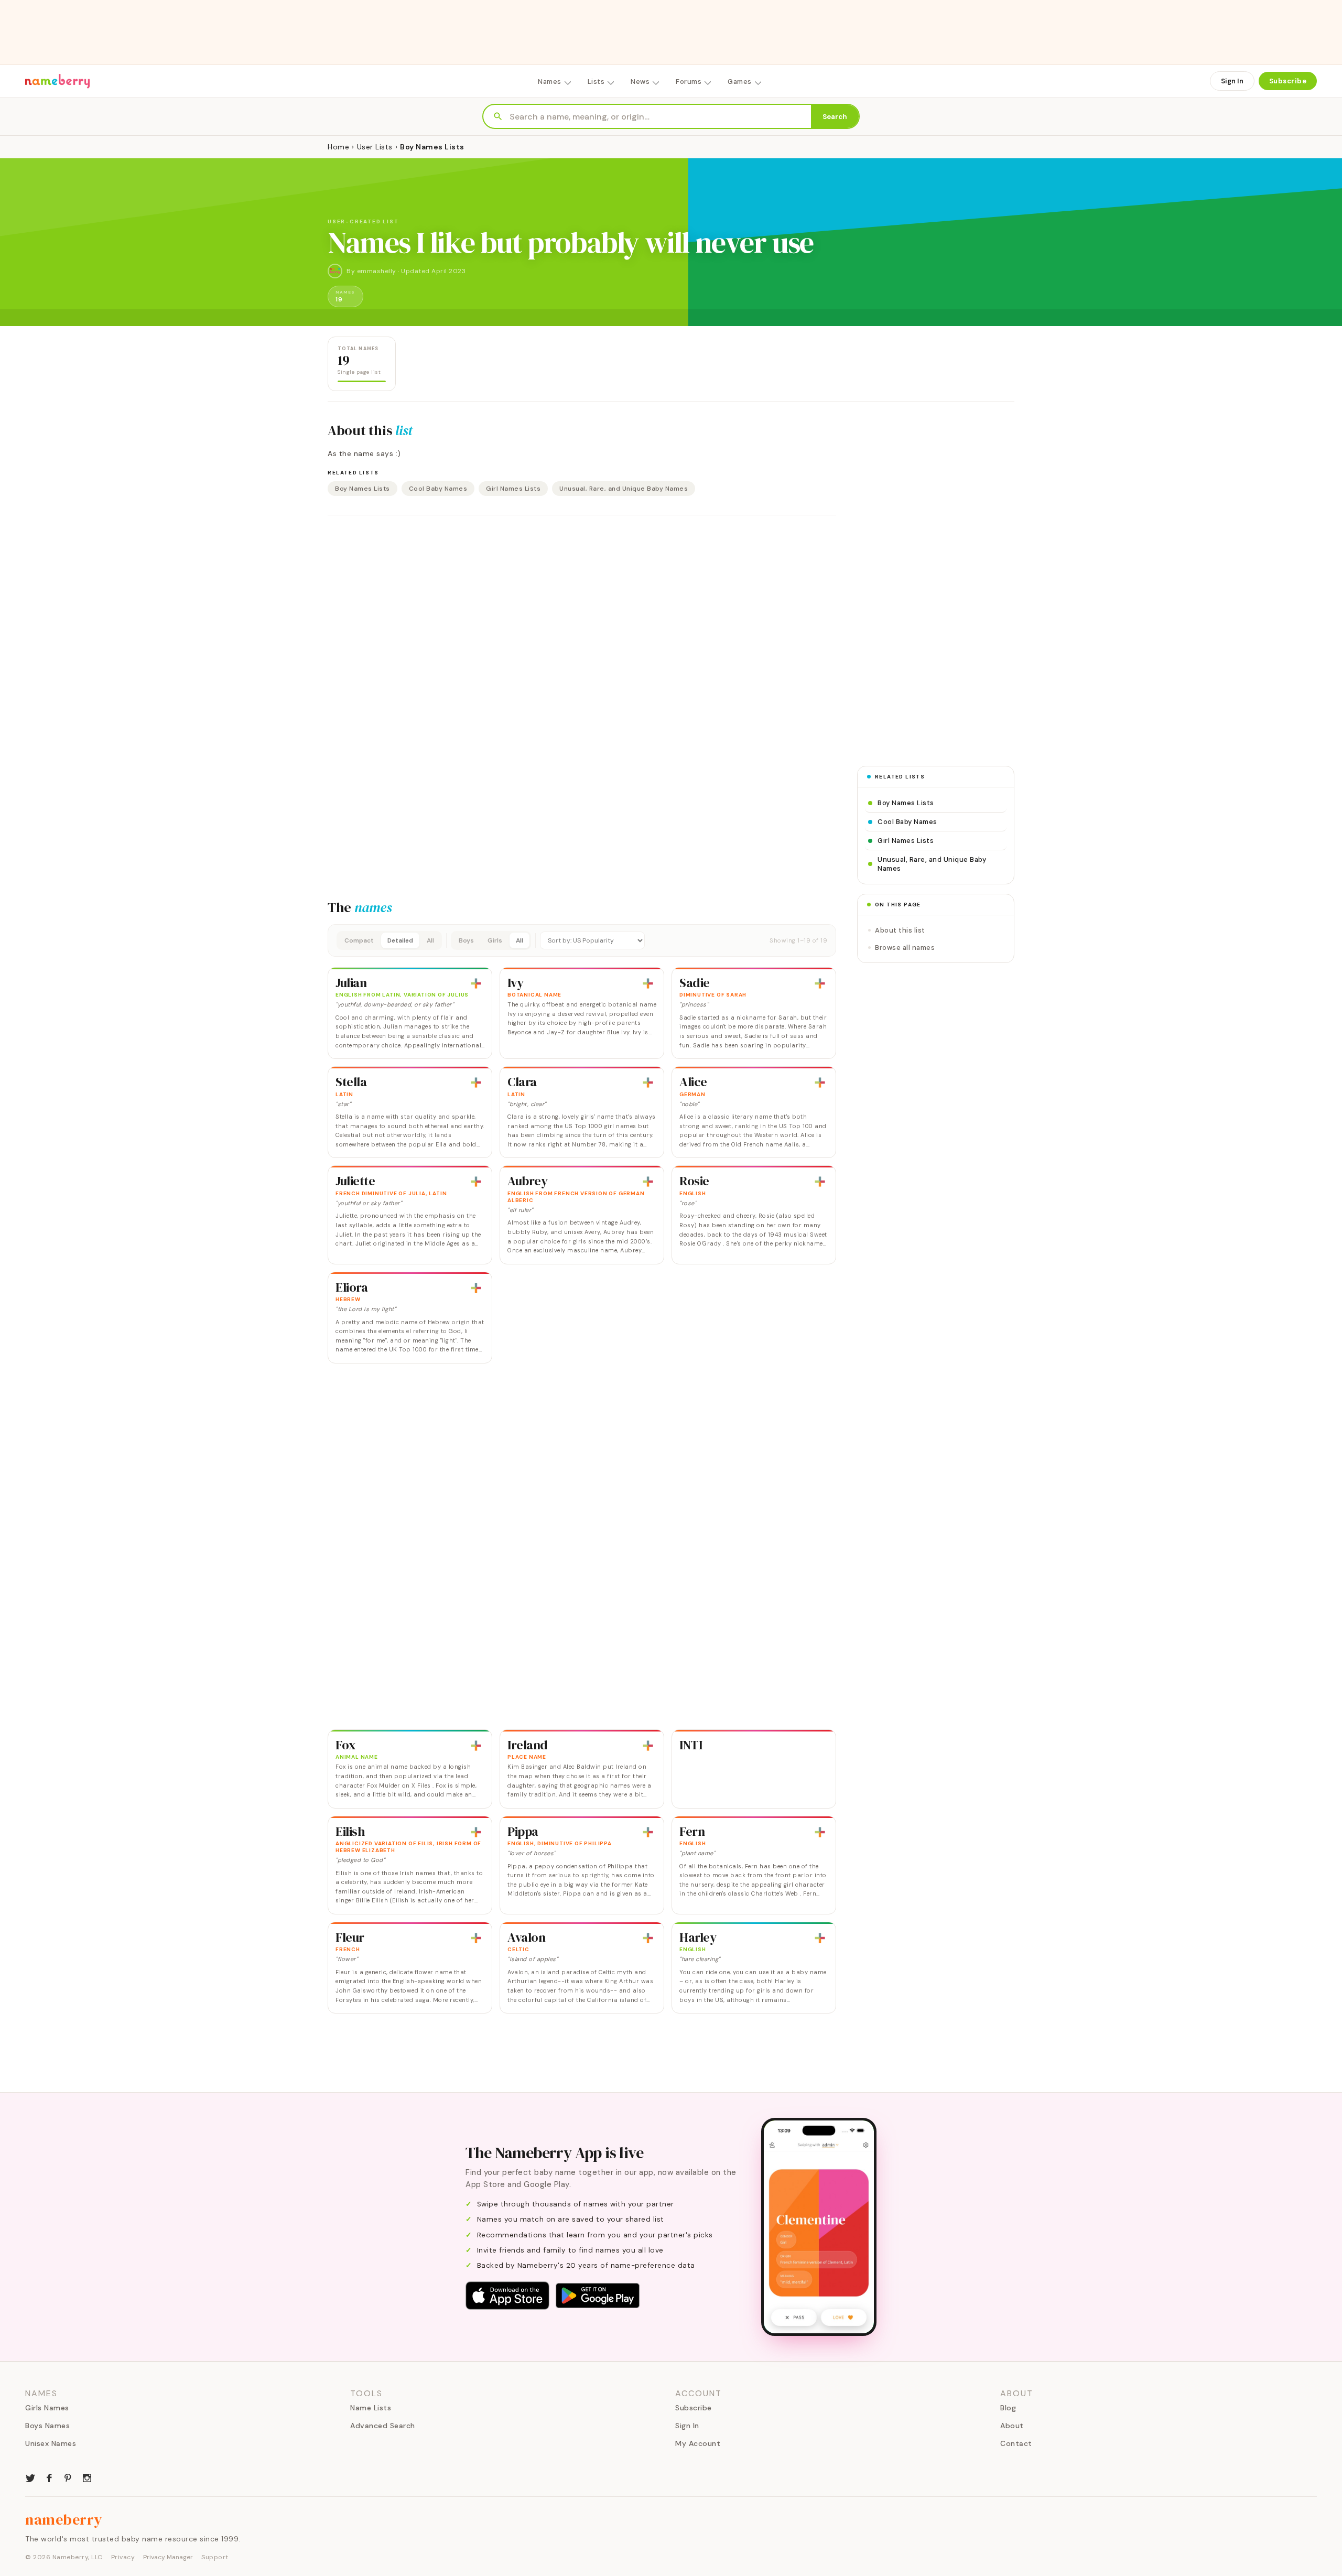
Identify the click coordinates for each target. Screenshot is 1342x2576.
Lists (596, 82)
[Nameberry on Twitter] (30, 2477)
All (430, 940)
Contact (1016, 2443)
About (1012, 2426)
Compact (359, 940)
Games (740, 82)
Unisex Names (51, 2443)
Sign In (1232, 81)
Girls (495, 940)
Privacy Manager (168, 2557)
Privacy (123, 2557)
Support (215, 2557)
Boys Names (47, 2426)
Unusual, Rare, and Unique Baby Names (624, 489)
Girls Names (47, 2408)
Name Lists (371, 2408)
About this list (900, 930)
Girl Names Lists (513, 489)
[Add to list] (476, 983)
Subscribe (1288, 81)
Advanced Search (383, 2426)
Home (338, 147)
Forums (689, 82)
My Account (698, 2443)
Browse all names (905, 948)
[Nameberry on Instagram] (87, 2477)
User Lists (375, 147)
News (640, 82)
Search (835, 117)
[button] (582, 940)
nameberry (64, 2519)
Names (550, 82)
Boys (466, 940)
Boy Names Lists (362, 489)
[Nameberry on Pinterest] (68, 2477)
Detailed (400, 940)
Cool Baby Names (438, 489)
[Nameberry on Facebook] (49, 2477)
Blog (1008, 2408)
